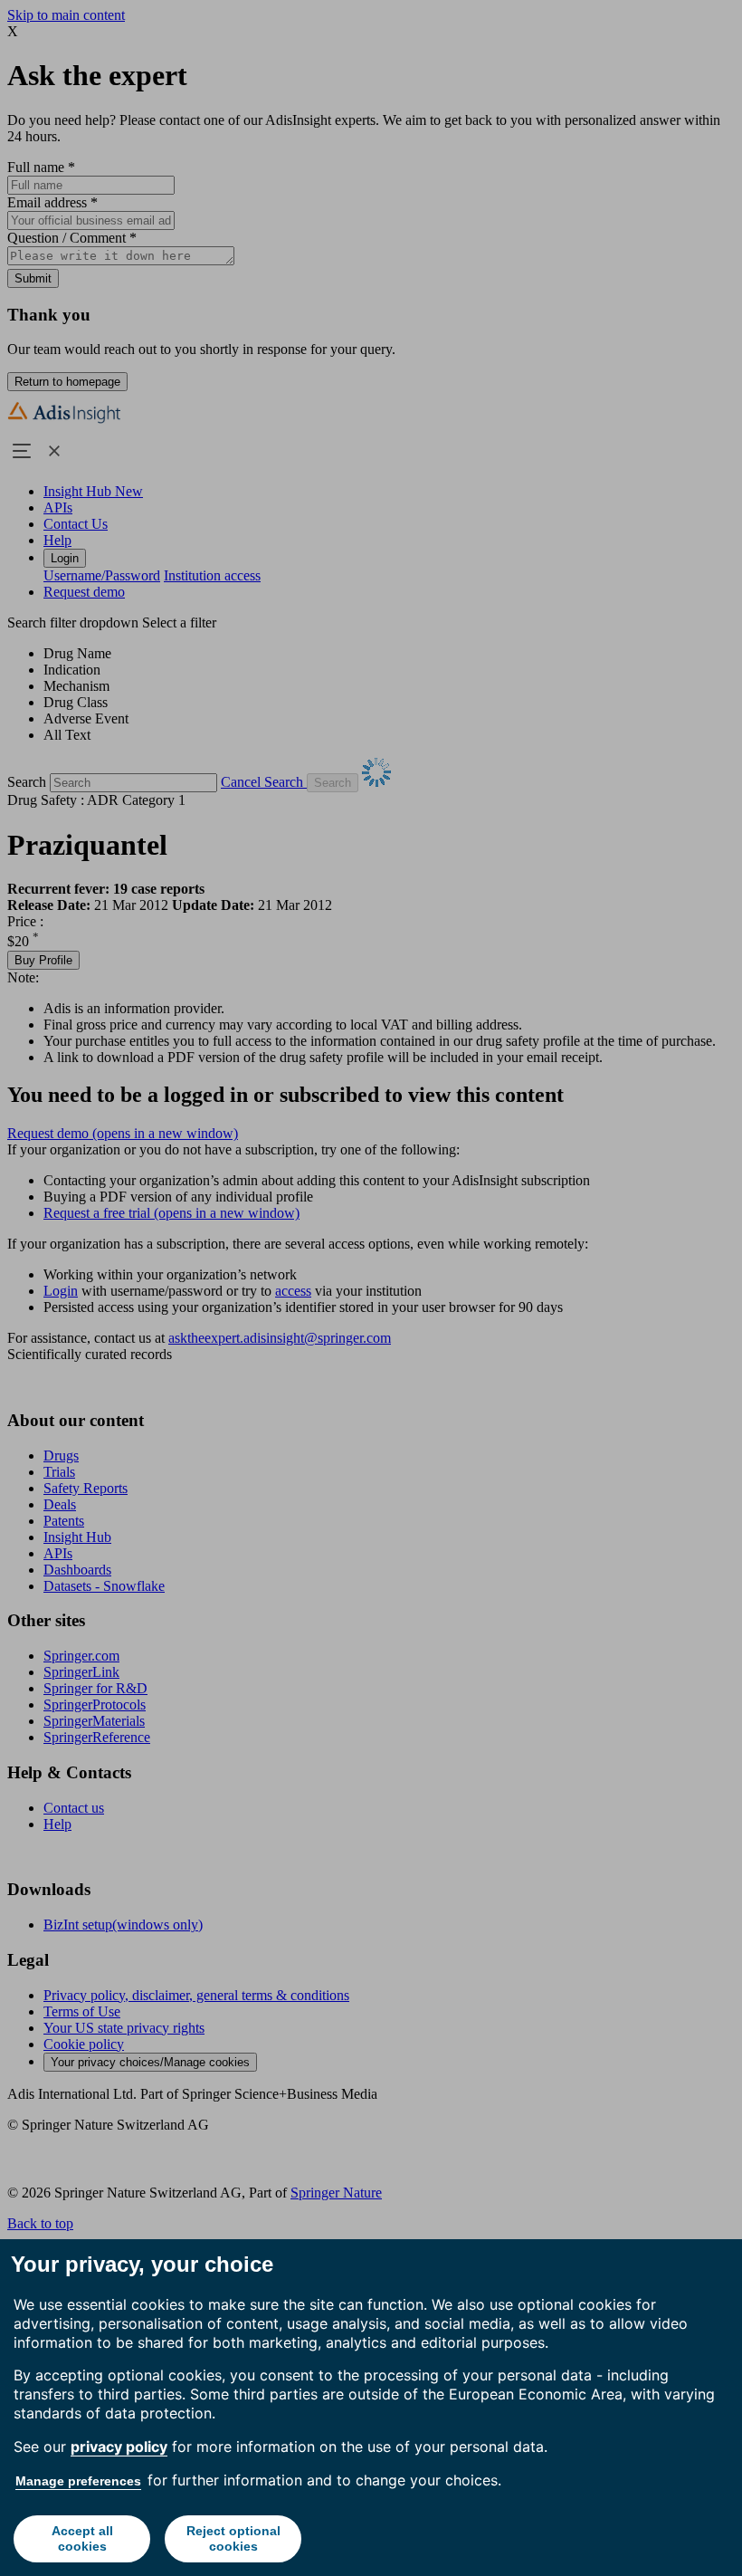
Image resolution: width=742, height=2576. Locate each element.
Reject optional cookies (233, 2538)
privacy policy (119, 2447)
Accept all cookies (82, 2538)
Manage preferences (78, 2481)
